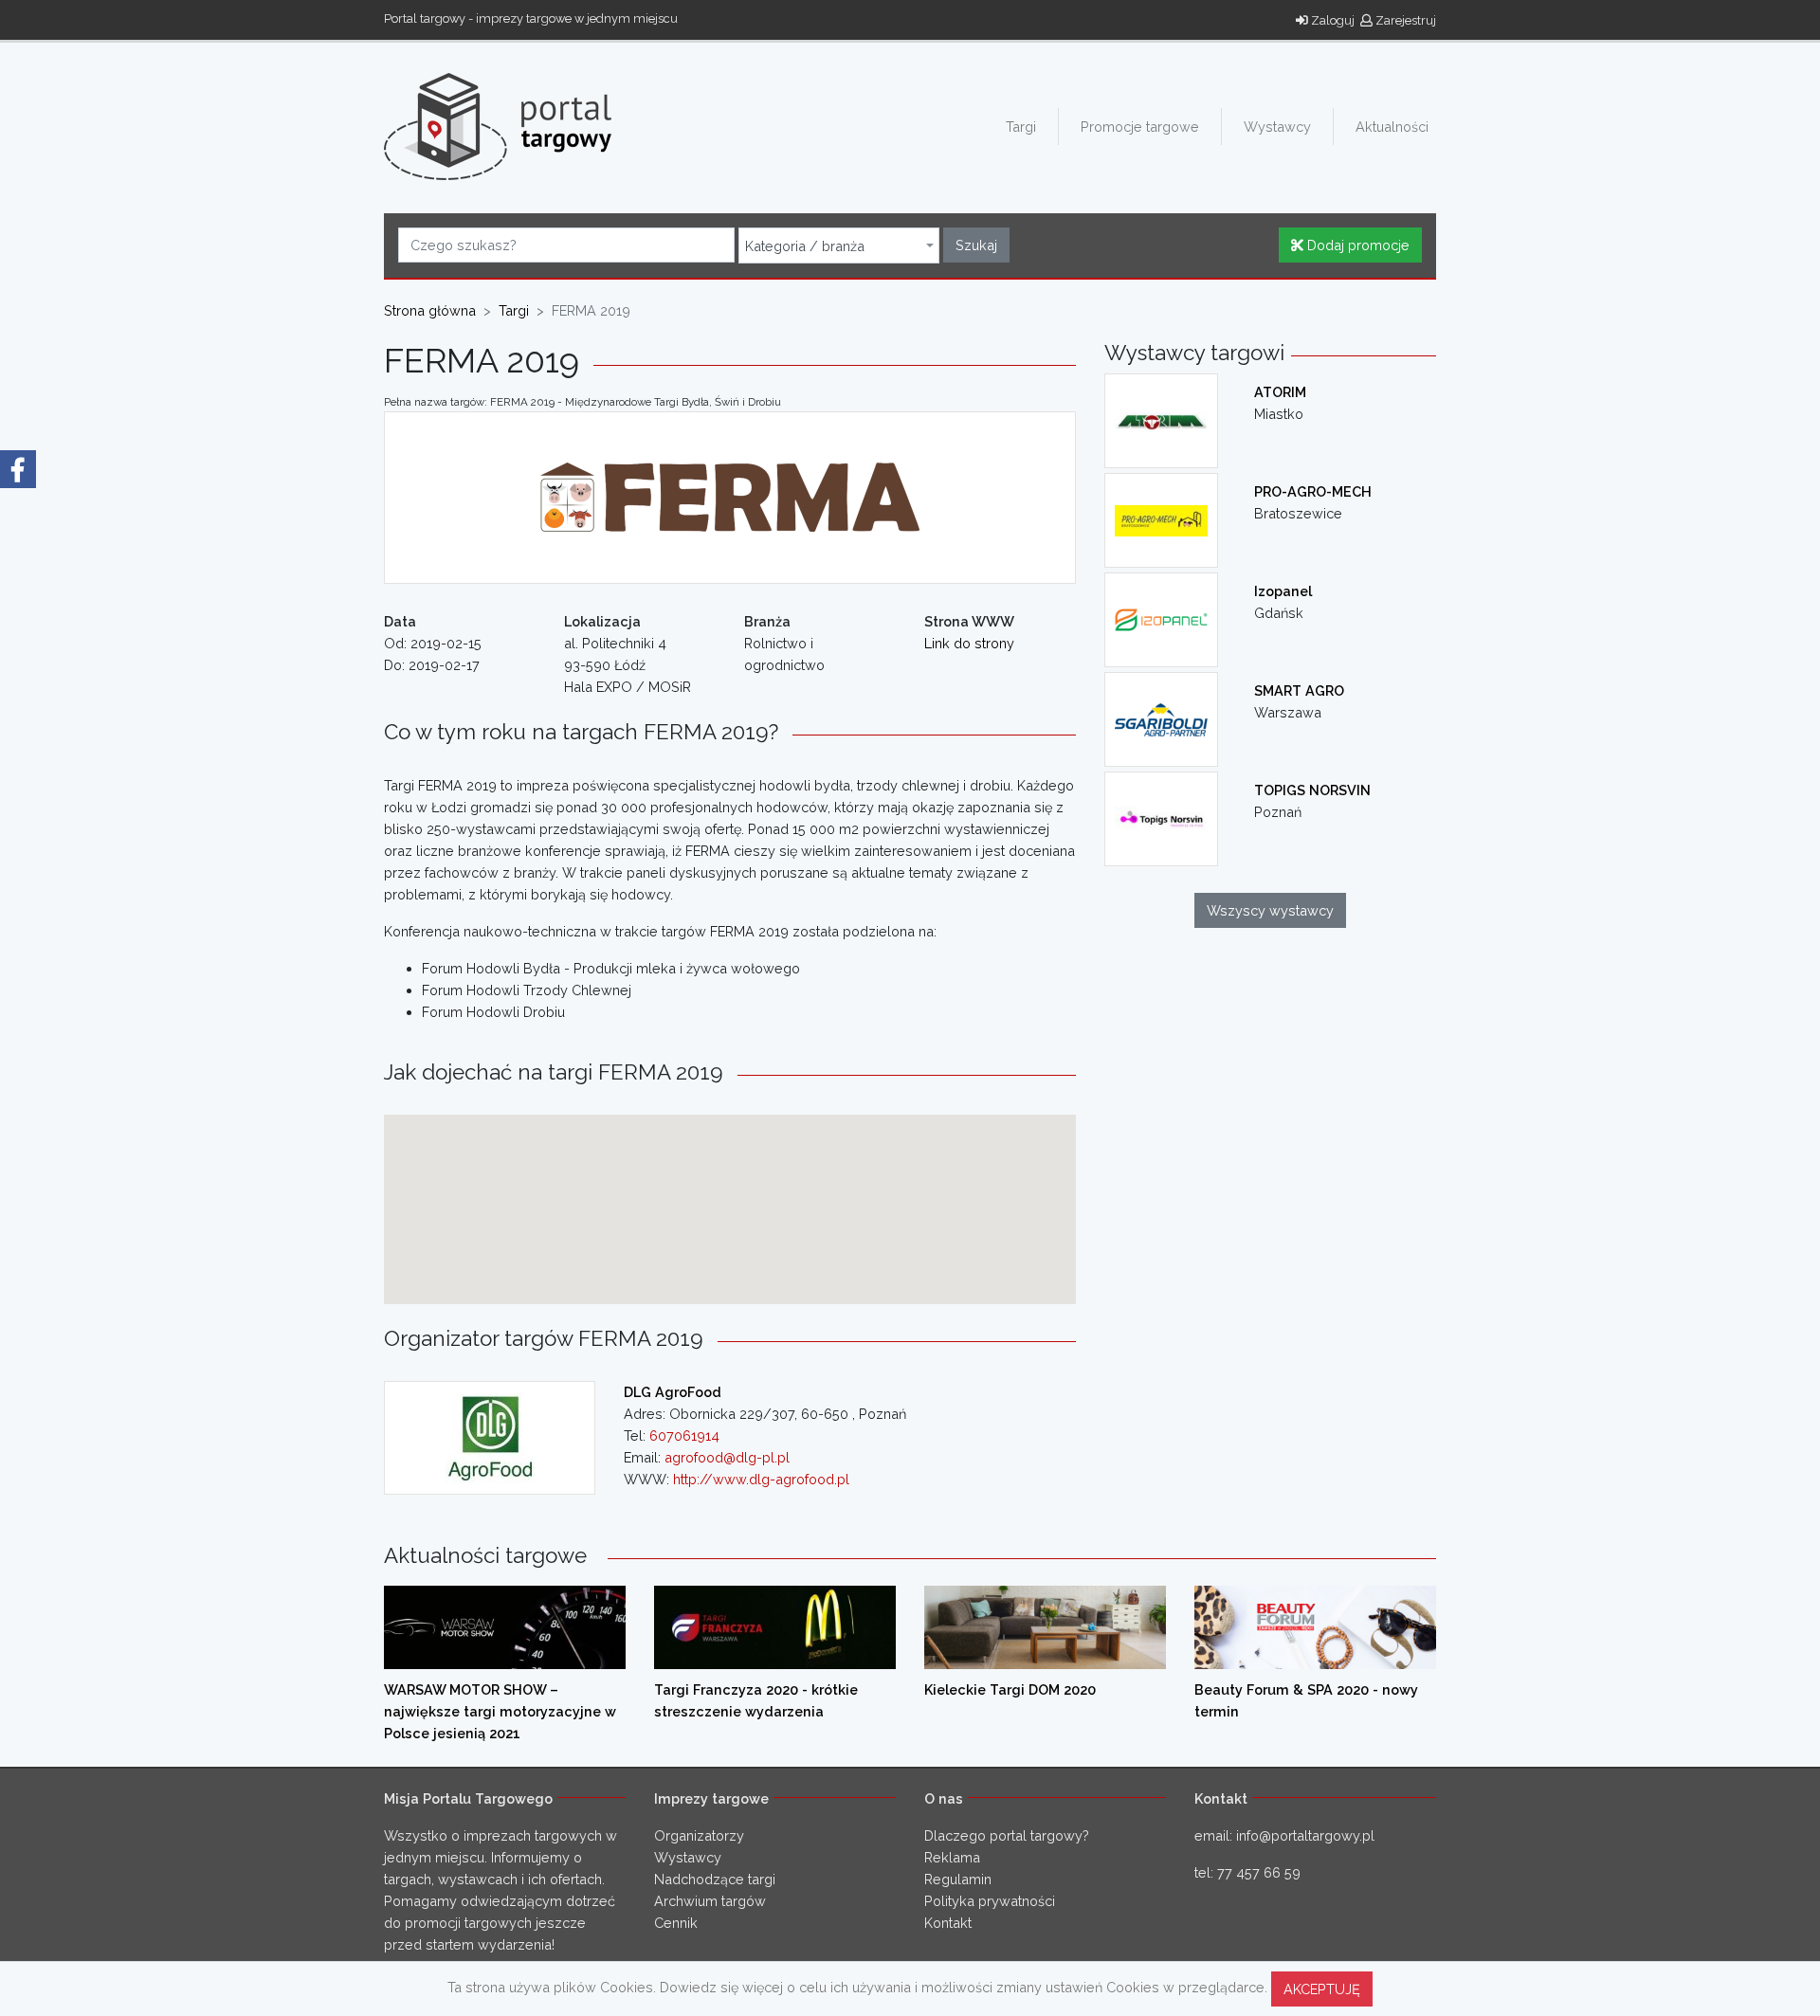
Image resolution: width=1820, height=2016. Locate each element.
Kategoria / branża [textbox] (805, 246)
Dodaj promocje (1356, 245)
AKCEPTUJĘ (1322, 1989)
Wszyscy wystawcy (1270, 910)
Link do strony (969, 643)
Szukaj (976, 245)
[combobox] (839, 245)
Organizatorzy (699, 1835)
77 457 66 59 (1259, 1872)
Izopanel (1283, 591)
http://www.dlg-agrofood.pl (761, 1479)
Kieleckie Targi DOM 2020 (1010, 1689)
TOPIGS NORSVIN (1312, 790)
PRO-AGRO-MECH (1313, 491)
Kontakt (948, 1923)
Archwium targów (710, 1901)
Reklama (952, 1857)
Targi (1021, 127)
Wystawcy (1277, 127)
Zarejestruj (1404, 20)
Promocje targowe (1140, 127)
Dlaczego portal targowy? (1007, 1835)
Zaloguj (1331, 20)
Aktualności (1392, 127)
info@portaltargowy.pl (1305, 1835)
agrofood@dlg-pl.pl (727, 1457)
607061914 (684, 1435)
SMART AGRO (1299, 690)
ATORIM (1280, 392)
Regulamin (958, 1879)
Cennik (676, 1923)
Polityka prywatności (990, 1901)
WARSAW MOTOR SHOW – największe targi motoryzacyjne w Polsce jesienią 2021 (500, 1711)
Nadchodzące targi (715, 1879)
